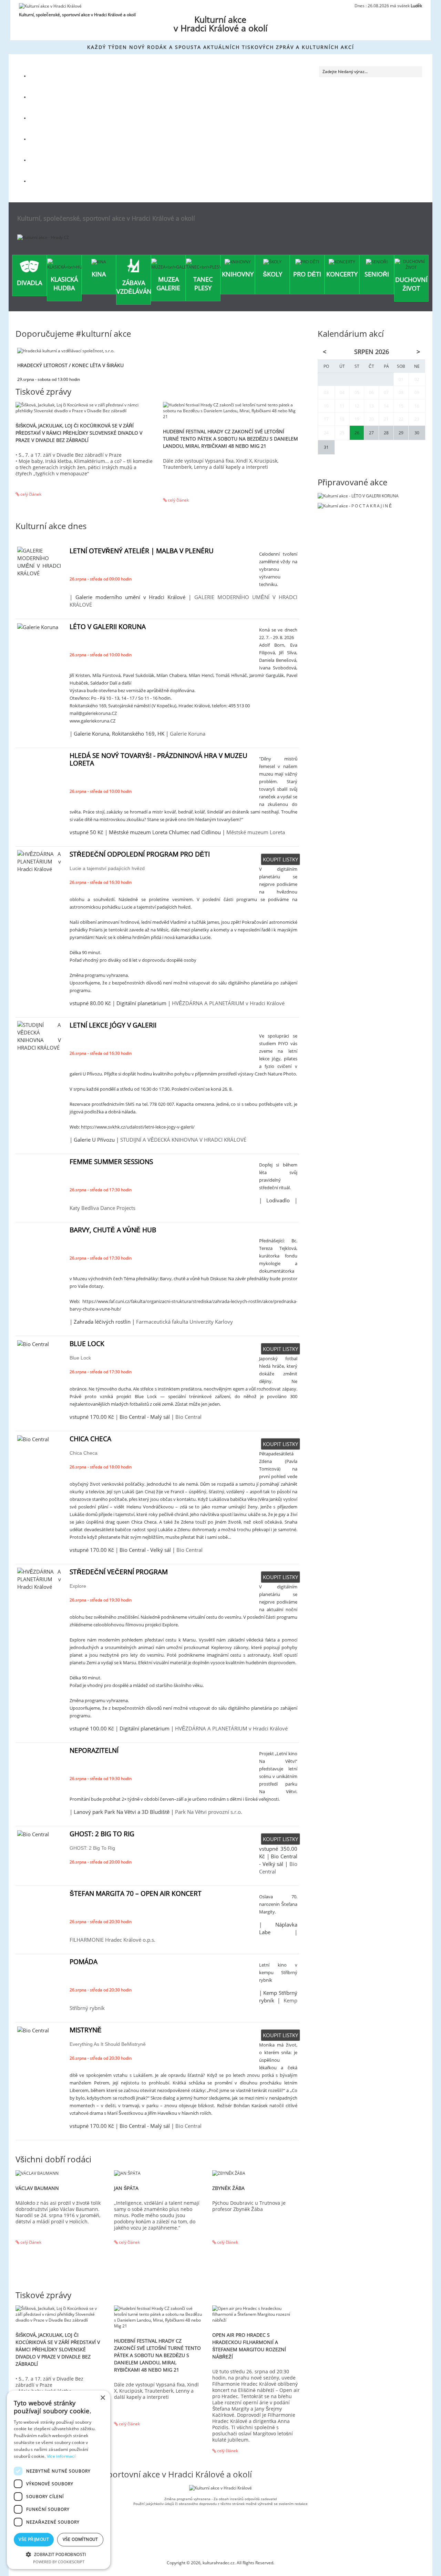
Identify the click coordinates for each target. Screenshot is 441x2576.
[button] (59, 2554)
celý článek (30, 494)
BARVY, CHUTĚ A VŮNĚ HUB (113, 1230)
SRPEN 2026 (372, 352)
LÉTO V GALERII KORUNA (108, 627)
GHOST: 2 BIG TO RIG (102, 1834)
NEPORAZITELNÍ (94, 1750)
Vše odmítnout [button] (80, 2539)
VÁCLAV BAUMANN (37, 2188)
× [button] (102, 2398)
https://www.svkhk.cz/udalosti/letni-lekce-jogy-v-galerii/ (138, 1127)
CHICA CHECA (90, 1439)
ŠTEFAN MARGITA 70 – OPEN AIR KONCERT (136, 1893)
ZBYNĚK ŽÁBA (228, 2188)
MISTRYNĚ (86, 2030)
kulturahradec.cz (219, 2563)
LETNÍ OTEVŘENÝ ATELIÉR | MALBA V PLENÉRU (142, 551)
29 (401, 433)
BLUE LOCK (87, 1344)
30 (417, 433)
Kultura (46, 76)
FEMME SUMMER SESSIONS (111, 1162)
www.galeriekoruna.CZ (93, 721)
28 (386, 433)
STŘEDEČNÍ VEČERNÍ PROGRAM (119, 1572)
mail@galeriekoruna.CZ (93, 713)
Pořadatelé (49, 160)
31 (326, 447)
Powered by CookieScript (59, 2562)
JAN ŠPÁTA (126, 2188)
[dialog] (59, 2480)
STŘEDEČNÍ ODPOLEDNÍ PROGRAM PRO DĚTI (140, 854)
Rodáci (45, 97)
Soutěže (46, 139)
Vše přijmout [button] (34, 2539)
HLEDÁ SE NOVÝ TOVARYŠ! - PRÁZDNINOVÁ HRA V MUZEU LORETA (158, 759)
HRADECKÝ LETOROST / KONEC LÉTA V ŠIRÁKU (70, 365)
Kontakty (47, 181)
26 (357, 433)
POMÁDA (84, 1962)
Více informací (61, 2456)
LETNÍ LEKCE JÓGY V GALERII (113, 1025)
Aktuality (47, 118)
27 (371, 433)
